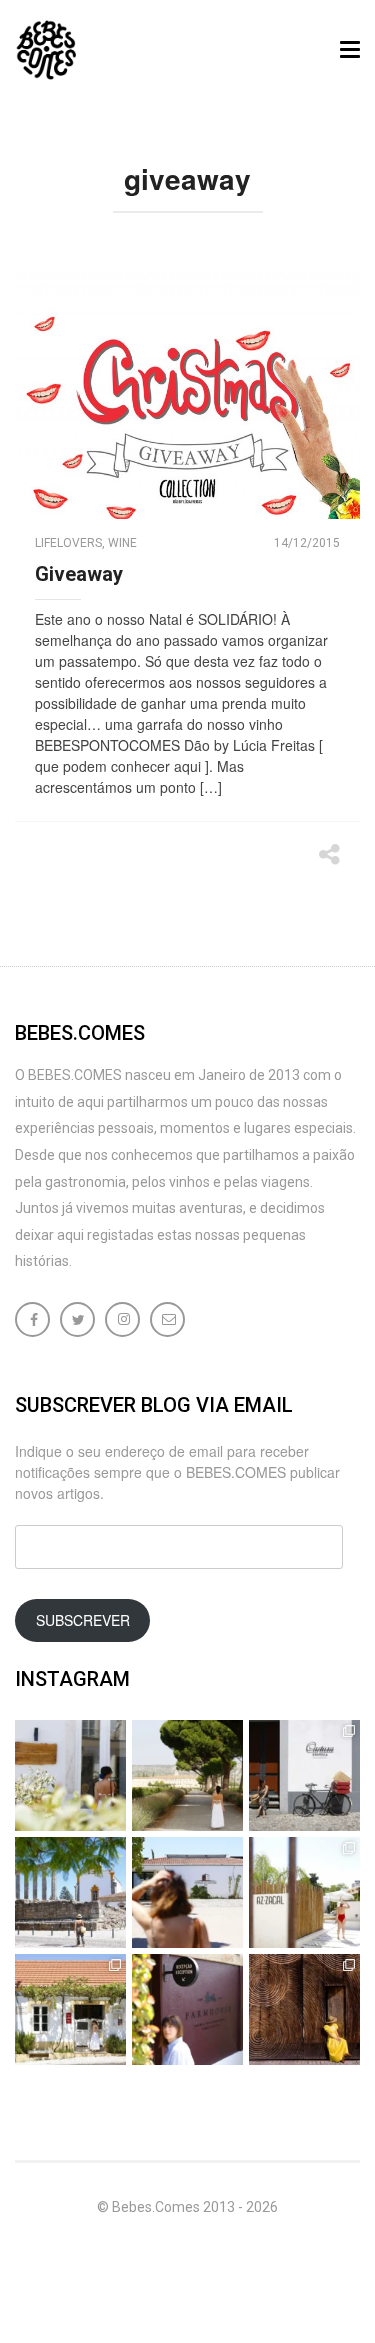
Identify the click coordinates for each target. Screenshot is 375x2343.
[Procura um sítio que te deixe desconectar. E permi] (304, 2009)
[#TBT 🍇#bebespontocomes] (187, 1775)
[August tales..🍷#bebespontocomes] (304, 1775)
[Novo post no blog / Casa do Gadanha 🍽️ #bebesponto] (70, 1775)
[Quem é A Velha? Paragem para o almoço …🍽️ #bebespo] (70, 2009)
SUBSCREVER (83, 1620)
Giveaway (79, 574)
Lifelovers (68, 543)
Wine (122, 543)
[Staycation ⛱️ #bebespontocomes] (304, 1892)
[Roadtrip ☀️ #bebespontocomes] (70, 1892)
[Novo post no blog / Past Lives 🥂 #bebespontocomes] (187, 2009)
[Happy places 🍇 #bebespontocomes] (187, 1892)
